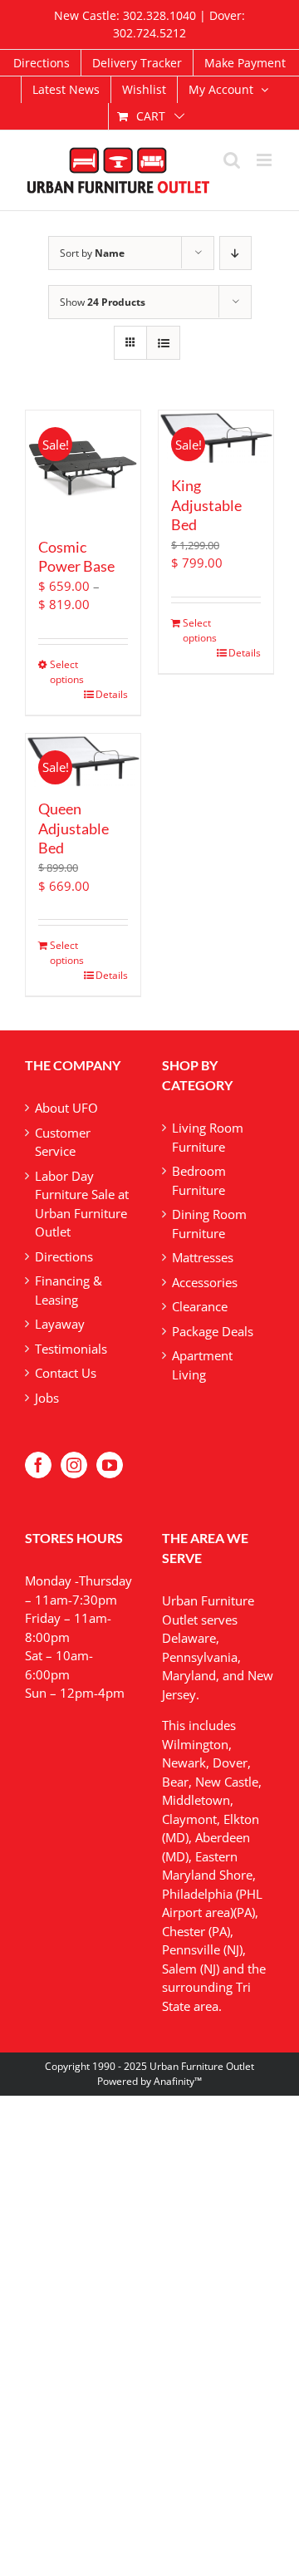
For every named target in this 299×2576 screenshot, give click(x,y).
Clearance (200, 1306)
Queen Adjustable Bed (74, 828)
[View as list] (163, 343)
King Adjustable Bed (206, 505)
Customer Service (63, 1142)
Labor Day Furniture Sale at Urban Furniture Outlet (82, 1204)
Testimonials (71, 1349)
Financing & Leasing (69, 1290)
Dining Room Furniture (209, 1224)
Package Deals (213, 1331)
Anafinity (174, 2081)
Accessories (205, 1282)
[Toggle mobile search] (232, 160)
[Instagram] (74, 1465)
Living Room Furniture (208, 1137)
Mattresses (203, 1257)
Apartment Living (202, 1365)
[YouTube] (110, 1465)
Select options (66, 672)
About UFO (66, 1108)
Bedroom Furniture (199, 1180)
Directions (64, 1256)
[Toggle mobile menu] (265, 160)
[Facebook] (38, 1465)
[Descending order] (235, 253)
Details (112, 694)
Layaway (60, 1324)
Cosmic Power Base (76, 556)
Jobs (47, 1398)
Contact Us (66, 1373)
